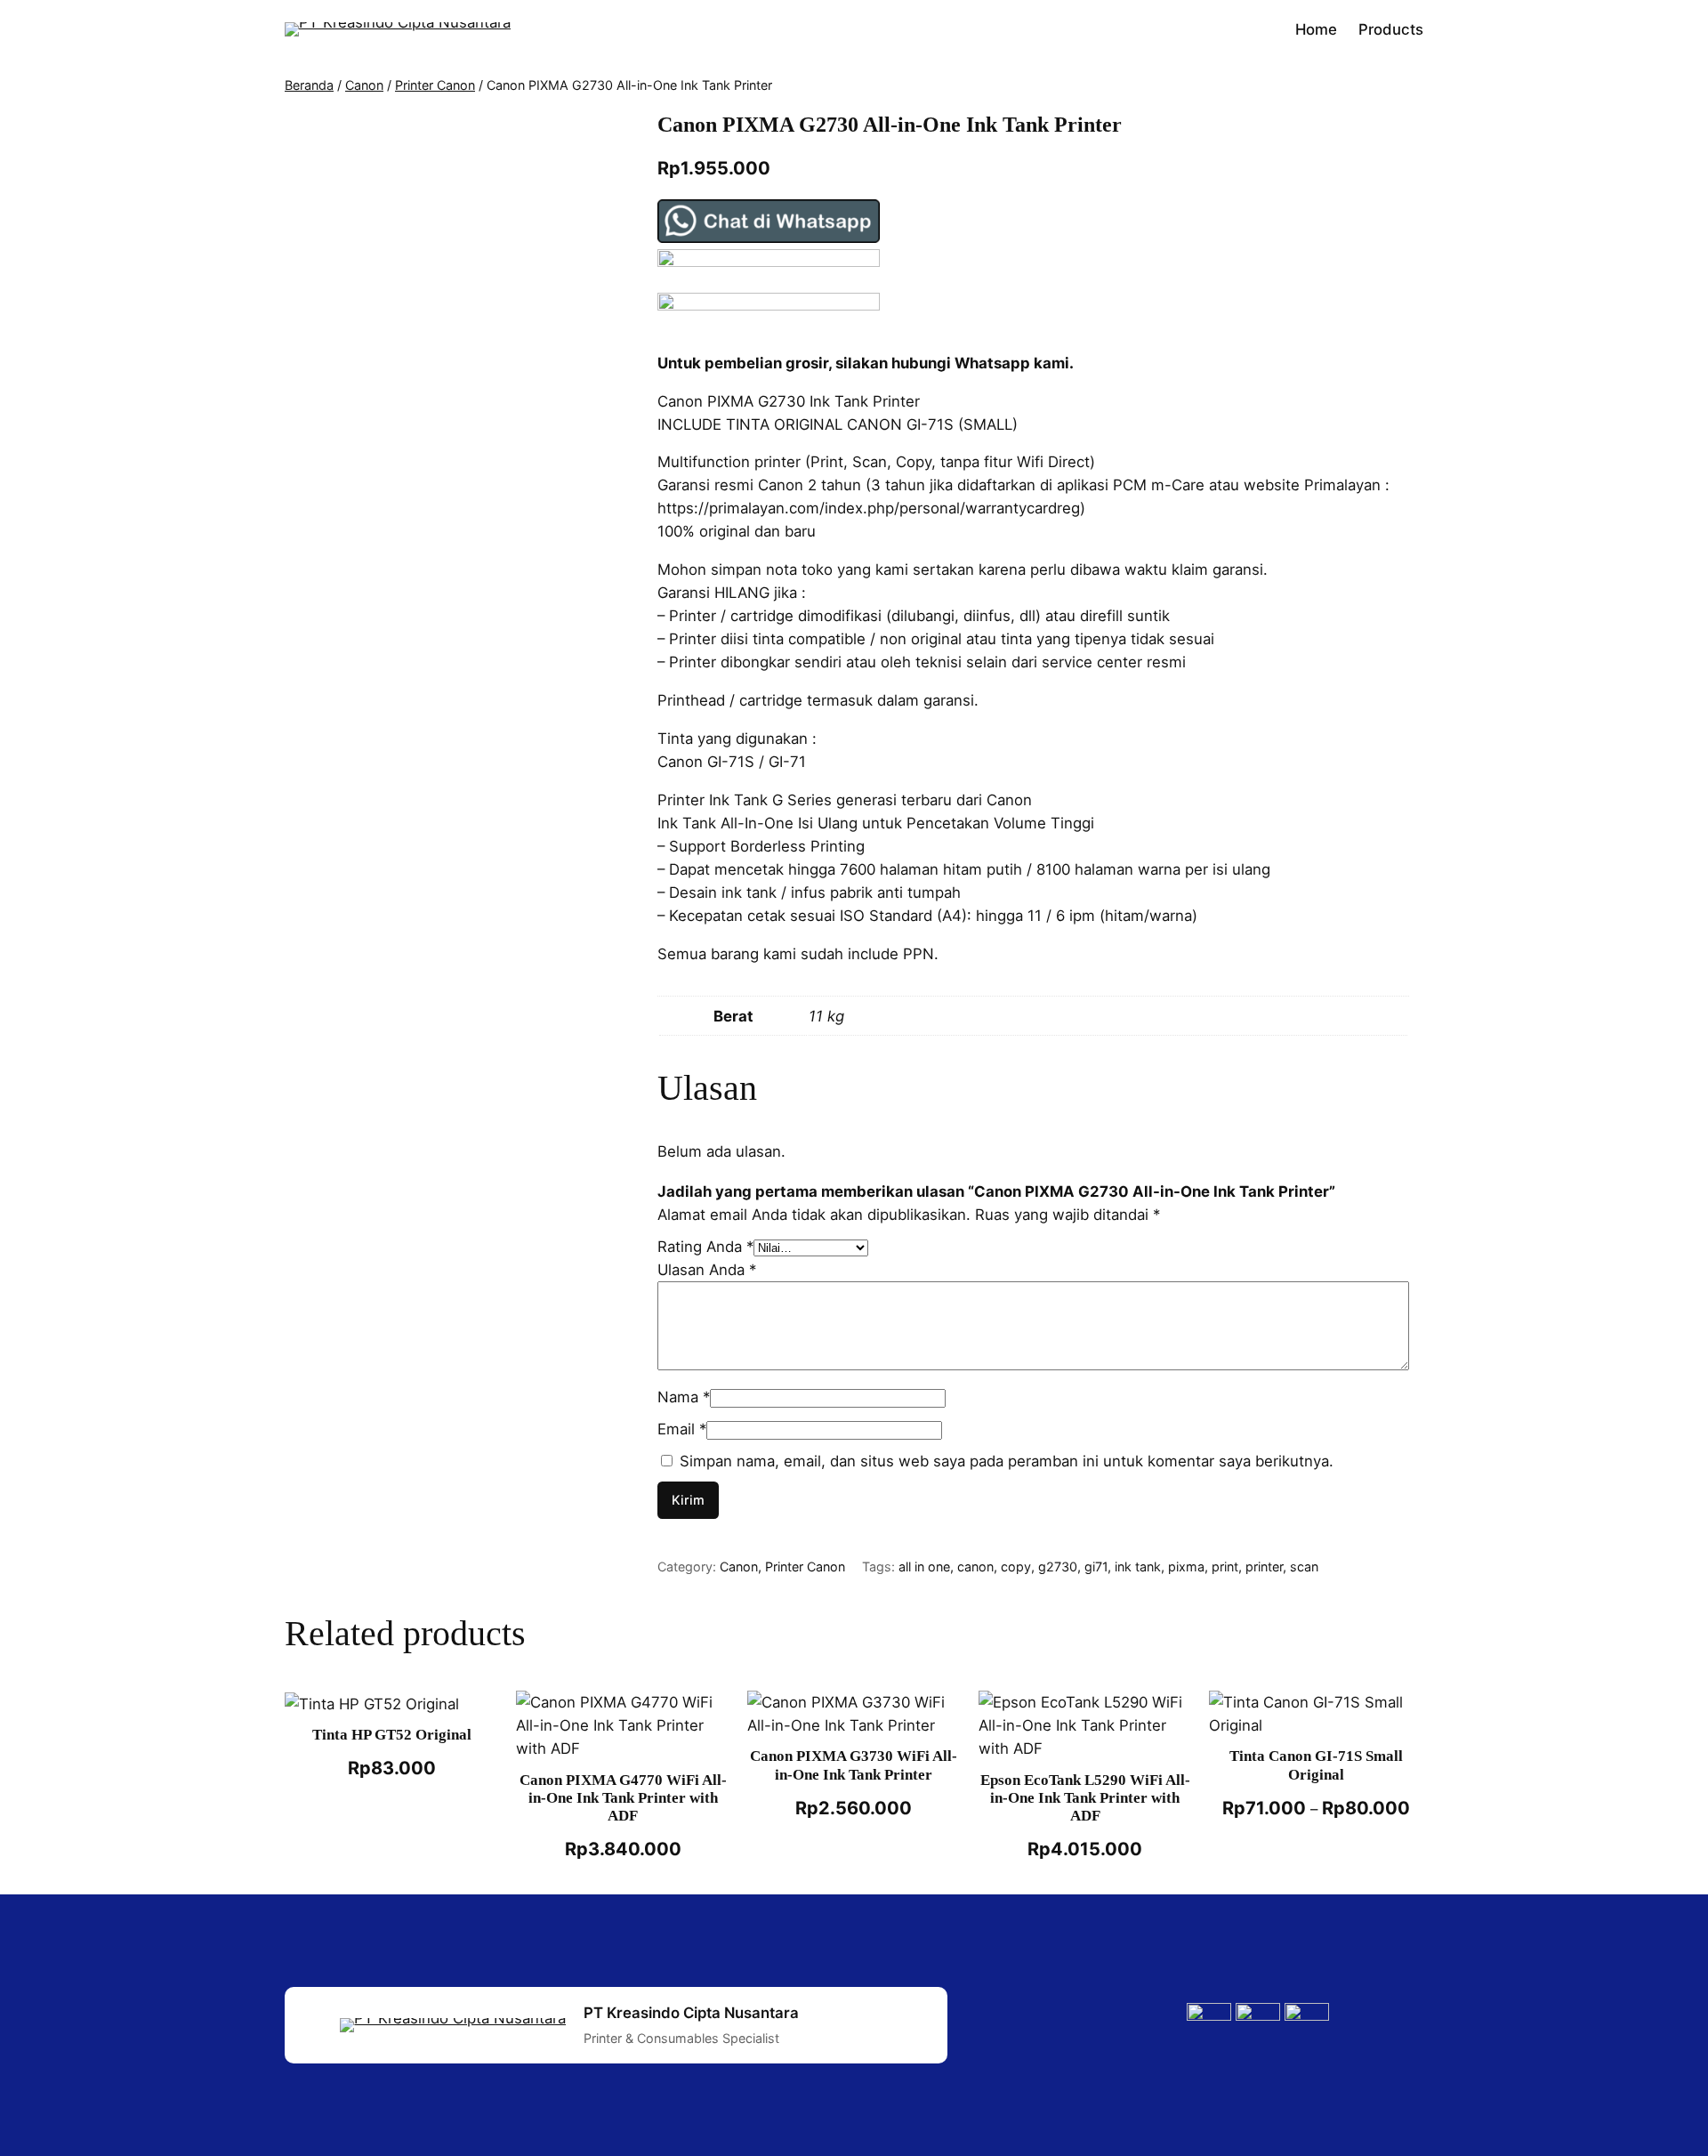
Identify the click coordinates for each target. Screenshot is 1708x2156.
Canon (364, 85)
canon (975, 1567)
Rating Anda (705, 1247)
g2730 (1058, 1567)
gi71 (1096, 1567)
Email (682, 1429)
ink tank (1138, 1567)
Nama (684, 1397)
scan (1304, 1567)
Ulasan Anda (707, 1270)
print (1225, 1567)
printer (1264, 1567)
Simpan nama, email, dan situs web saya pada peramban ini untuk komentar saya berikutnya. (1007, 1461)
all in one (924, 1567)
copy (1016, 1567)
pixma (1186, 1567)
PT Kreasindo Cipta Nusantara (691, 2013)
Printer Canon (435, 85)
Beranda (309, 85)
